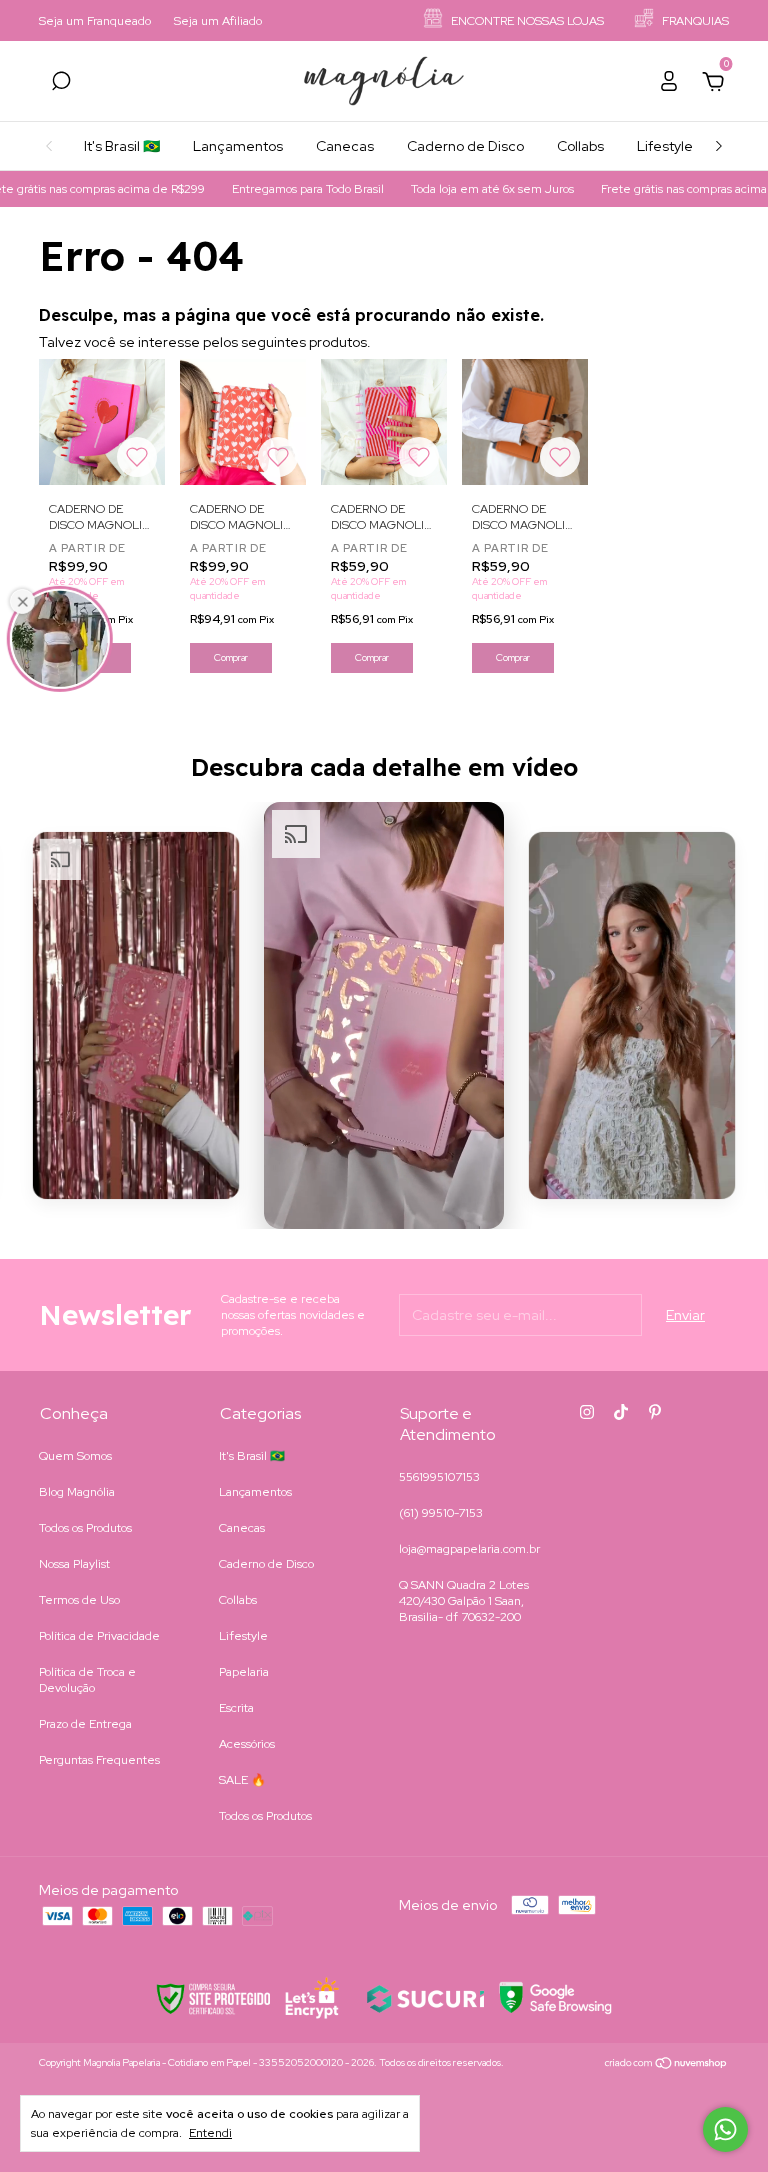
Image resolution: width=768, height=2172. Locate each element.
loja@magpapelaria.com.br (469, 1549)
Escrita (236, 1708)
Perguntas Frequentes (99, 1760)
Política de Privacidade (99, 1636)
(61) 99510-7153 (441, 1513)
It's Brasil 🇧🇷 (122, 146)
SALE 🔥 (242, 1780)
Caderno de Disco (465, 146)
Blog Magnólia (77, 1492)
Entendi (210, 2133)
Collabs (580, 146)
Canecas (345, 146)
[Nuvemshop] (666, 2065)
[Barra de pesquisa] (61, 84)
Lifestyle (665, 146)
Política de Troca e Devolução (87, 1680)
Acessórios (247, 1744)
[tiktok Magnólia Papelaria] (621, 1412)
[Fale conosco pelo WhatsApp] (725, 2129)
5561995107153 (439, 1477)
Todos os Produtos (85, 1528)
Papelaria (244, 1672)
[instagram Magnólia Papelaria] (587, 1412)
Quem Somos (75, 1456)
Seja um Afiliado (218, 21)
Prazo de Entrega (85, 1724)
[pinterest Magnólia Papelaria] (655, 1412)
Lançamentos (238, 146)
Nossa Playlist (74, 1564)
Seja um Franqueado (95, 21)
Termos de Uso (79, 1600)
